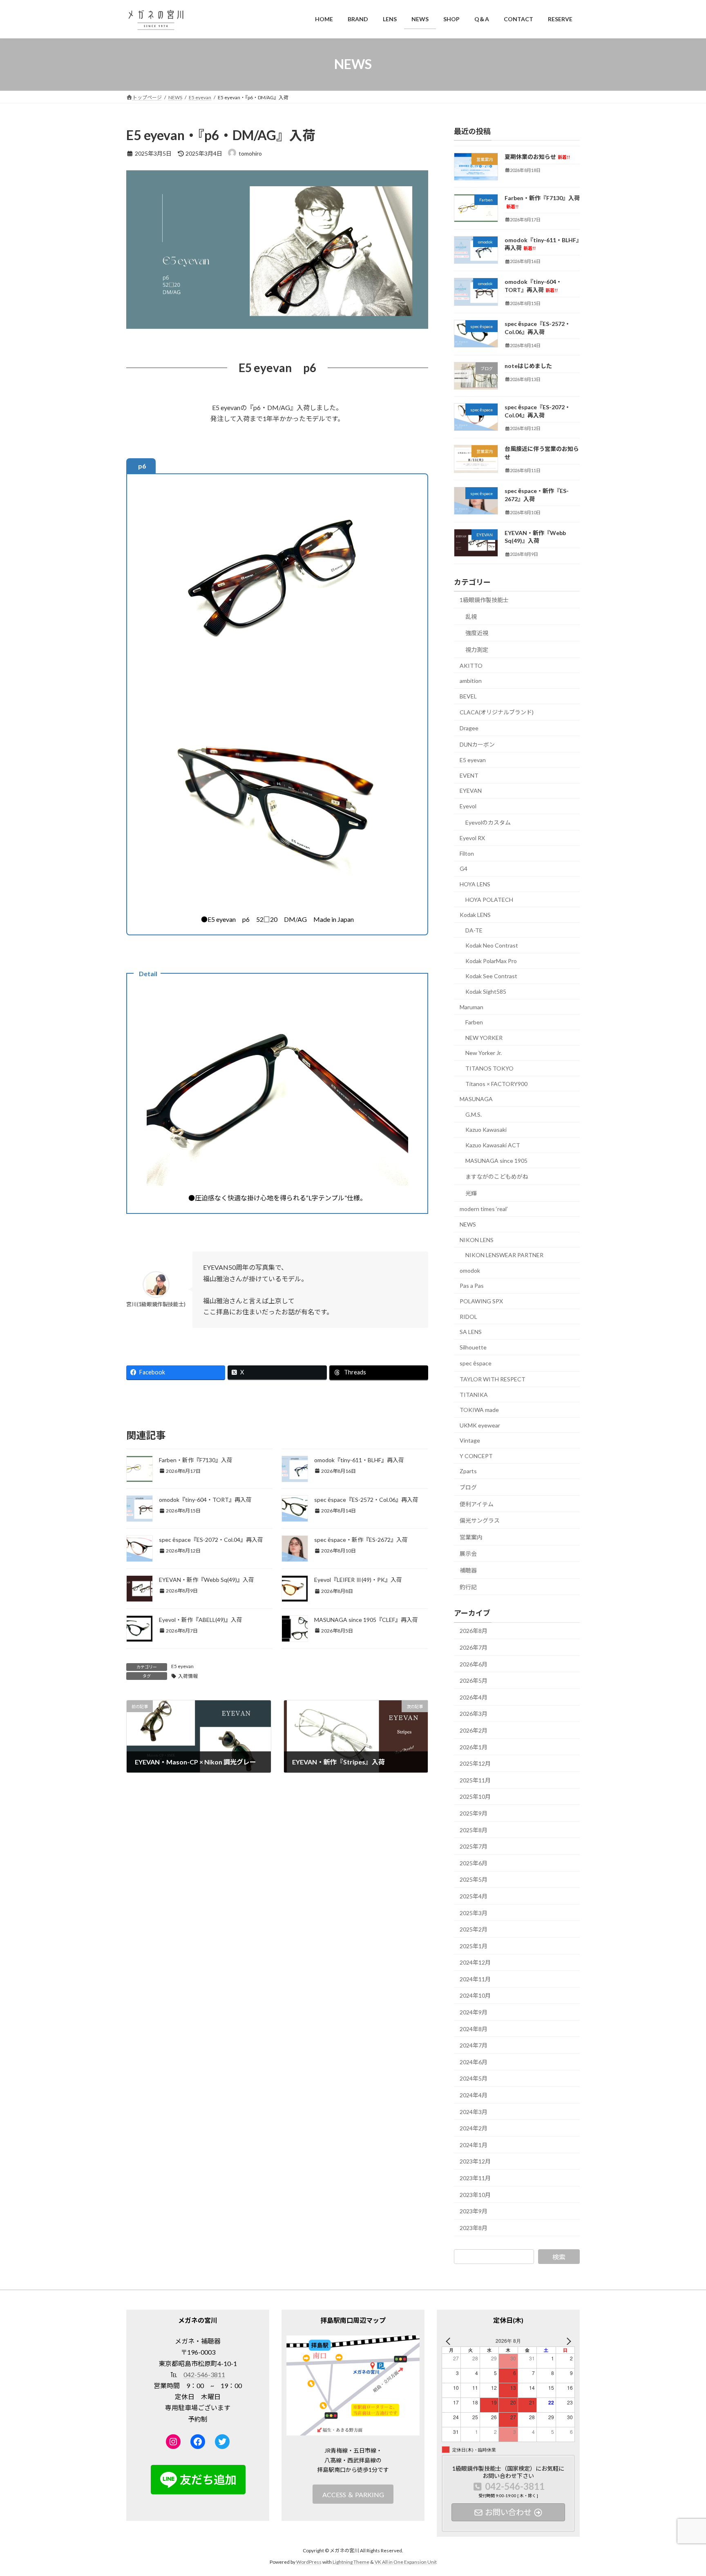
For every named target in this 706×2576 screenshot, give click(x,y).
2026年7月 (474, 1647)
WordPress (309, 2562)
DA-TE (474, 930)
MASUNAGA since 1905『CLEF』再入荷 (366, 1620)
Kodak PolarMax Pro (491, 960)
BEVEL (468, 696)
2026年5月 (474, 1681)
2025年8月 (474, 1830)
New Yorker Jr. (484, 1053)
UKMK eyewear (480, 1425)
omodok (470, 1270)
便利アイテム (477, 1504)
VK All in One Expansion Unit (406, 2562)
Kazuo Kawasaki (486, 1130)
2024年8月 (474, 2028)
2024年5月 (474, 2078)
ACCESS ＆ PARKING (353, 2495)
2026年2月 (474, 1730)
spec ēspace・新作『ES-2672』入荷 (361, 1540)
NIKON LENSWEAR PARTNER (504, 1255)
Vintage (470, 1440)
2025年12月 (475, 1763)
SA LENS (471, 1332)
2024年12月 (475, 1962)
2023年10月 (475, 2194)
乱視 (471, 616)
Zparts (468, 1471)
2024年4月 (474, 2095)
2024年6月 (474, 2062)
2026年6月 (474, 1664)
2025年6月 (474, 1863)
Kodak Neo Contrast (492, 945)
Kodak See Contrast (491, 976)
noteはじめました (528, 365)
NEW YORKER (484, 1037)
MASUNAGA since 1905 (496, 1160)
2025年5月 (474, 1879)
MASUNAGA (476, 1099)
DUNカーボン (477, 744)
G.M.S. (474, 1114)
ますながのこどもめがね (497, 1176)
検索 (559, 2256)
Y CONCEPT (476, 1455)
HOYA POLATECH (489, 899)
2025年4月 (474, 1896)
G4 (464, 869)
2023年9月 (474, 2211)
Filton (467, 853)
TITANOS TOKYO (489, 1068)
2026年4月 (474, 1697)
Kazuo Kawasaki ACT (493, 1145)
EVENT (469, 775)
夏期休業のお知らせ (537, 157)
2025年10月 (475, 1797)
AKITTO (471, 665)
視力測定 (477, 650)
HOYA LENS (475, 884)
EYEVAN (471, 791)
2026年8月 (474, 1631)
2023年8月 (474, 2227)
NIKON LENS (477, 1239)
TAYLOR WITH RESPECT (493, 1379)
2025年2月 (474, 1929)
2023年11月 (475, 2178)
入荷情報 (188, 1676)
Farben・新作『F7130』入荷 (196, 1460)
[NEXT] (567, 2341)
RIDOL (468, 1316)
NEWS (468, 1224)
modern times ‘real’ (484, 1209)
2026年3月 (474, 1714)
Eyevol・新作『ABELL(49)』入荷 (201, 1620)
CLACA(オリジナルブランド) (497, 712)
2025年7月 (474, 1846)
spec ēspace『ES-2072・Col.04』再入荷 (211, 1540)
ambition (471, 681)
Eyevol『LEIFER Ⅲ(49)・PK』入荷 (358, 1580)
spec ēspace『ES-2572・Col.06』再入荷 (366, 1500)
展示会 (468, 1553)
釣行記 (468, 1587)
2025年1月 (474, 1946)
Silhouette (473, 1347)
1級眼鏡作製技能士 (484, 600)
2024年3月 (474, 2111)
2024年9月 (474, 2012)
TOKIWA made (479, 1410)
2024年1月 (474, 2144)
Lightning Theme (351, 2562)
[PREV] (449, 2341)
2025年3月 (474, 1912)
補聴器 (468, 1570)
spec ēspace (476, 1363)
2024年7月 (474, 2045)
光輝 (471, 1193)
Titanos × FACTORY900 (496, 1083)
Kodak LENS (475, 915)
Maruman (471, 1007)
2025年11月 (475, 1780)
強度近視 (477, 633)
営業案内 (471, 1537)
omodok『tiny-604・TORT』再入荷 (205, 1500)
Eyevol (468, 806)
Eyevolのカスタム (488, 822)
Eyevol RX (472, 838)
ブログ (468, 1487)
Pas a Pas (472, 1286)
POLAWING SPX (481, 1301)
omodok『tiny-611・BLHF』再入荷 (359, 1460)
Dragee (469, 728)
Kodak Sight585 (486, 991)
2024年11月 (475, 1979)
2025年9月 (474, 1813)
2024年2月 (474, 2128)
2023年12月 (475, 2161)
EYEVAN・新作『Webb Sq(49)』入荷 (207, 1580)
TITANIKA (474, 1394)
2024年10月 (475, 1995)
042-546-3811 (204, 2374)
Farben (474, 1022)
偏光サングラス (480, 1520)
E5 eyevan (182, 1666)
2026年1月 (474, 1747)
